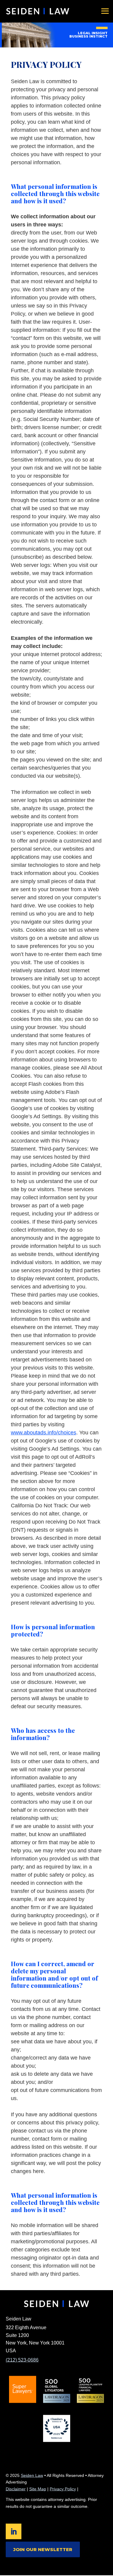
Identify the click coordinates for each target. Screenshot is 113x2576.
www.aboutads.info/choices (44, 1433)
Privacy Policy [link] (63, 2489)
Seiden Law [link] (32, 2475)
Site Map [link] (38, 2489)
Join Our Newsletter (43, 2549)
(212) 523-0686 (22, 2360)
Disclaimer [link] (16, 2489)
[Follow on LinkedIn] (14, 2531)
